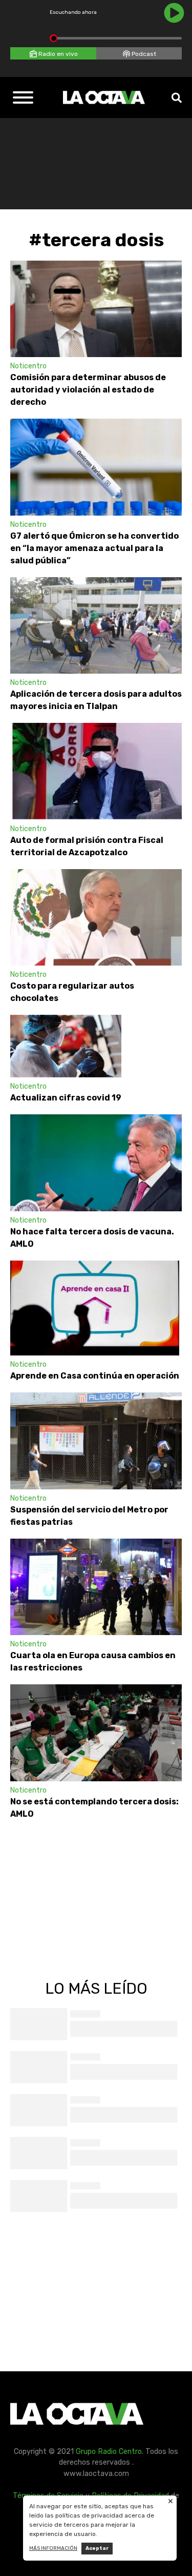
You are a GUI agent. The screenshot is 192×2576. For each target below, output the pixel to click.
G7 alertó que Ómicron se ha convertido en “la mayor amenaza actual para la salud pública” (94, 548)
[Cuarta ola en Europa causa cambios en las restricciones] (96, 1587)
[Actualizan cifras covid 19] (66, 1046)
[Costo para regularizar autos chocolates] (96, 917)
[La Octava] (104, 97)
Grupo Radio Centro (109, 2452)
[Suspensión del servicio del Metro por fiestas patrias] (96, 1441)
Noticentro (28, 366)
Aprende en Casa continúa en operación (95, 1376)
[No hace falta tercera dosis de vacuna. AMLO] (96, 1163)
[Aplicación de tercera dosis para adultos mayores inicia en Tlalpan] (96, 625)
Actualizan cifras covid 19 (66, 1098)
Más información (53, 2548)
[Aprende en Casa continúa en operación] (95, 1308)
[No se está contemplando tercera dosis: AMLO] (96, 1733)
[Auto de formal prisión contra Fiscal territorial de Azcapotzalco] (96, 771)
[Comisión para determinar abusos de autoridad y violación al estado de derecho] (96, 309)
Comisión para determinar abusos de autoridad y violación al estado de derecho (88, 390)
